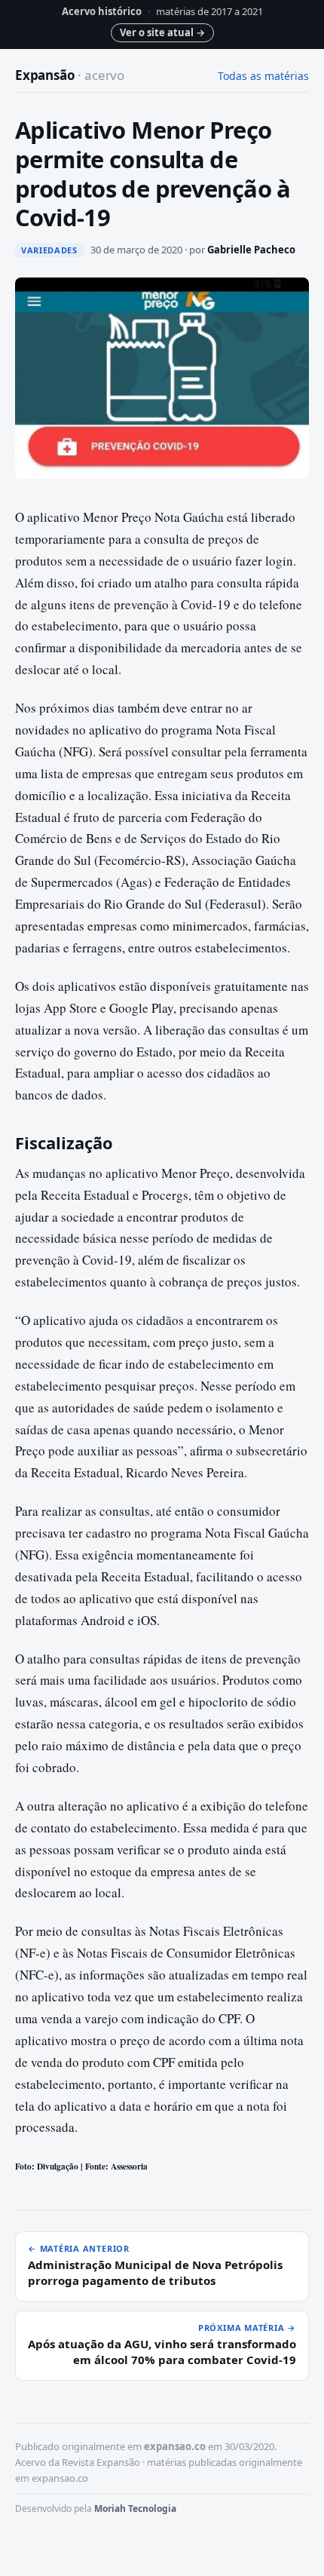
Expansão (70, 75)
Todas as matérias (263, 76)
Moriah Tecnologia (135, 2509)
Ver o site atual (162, 32)
